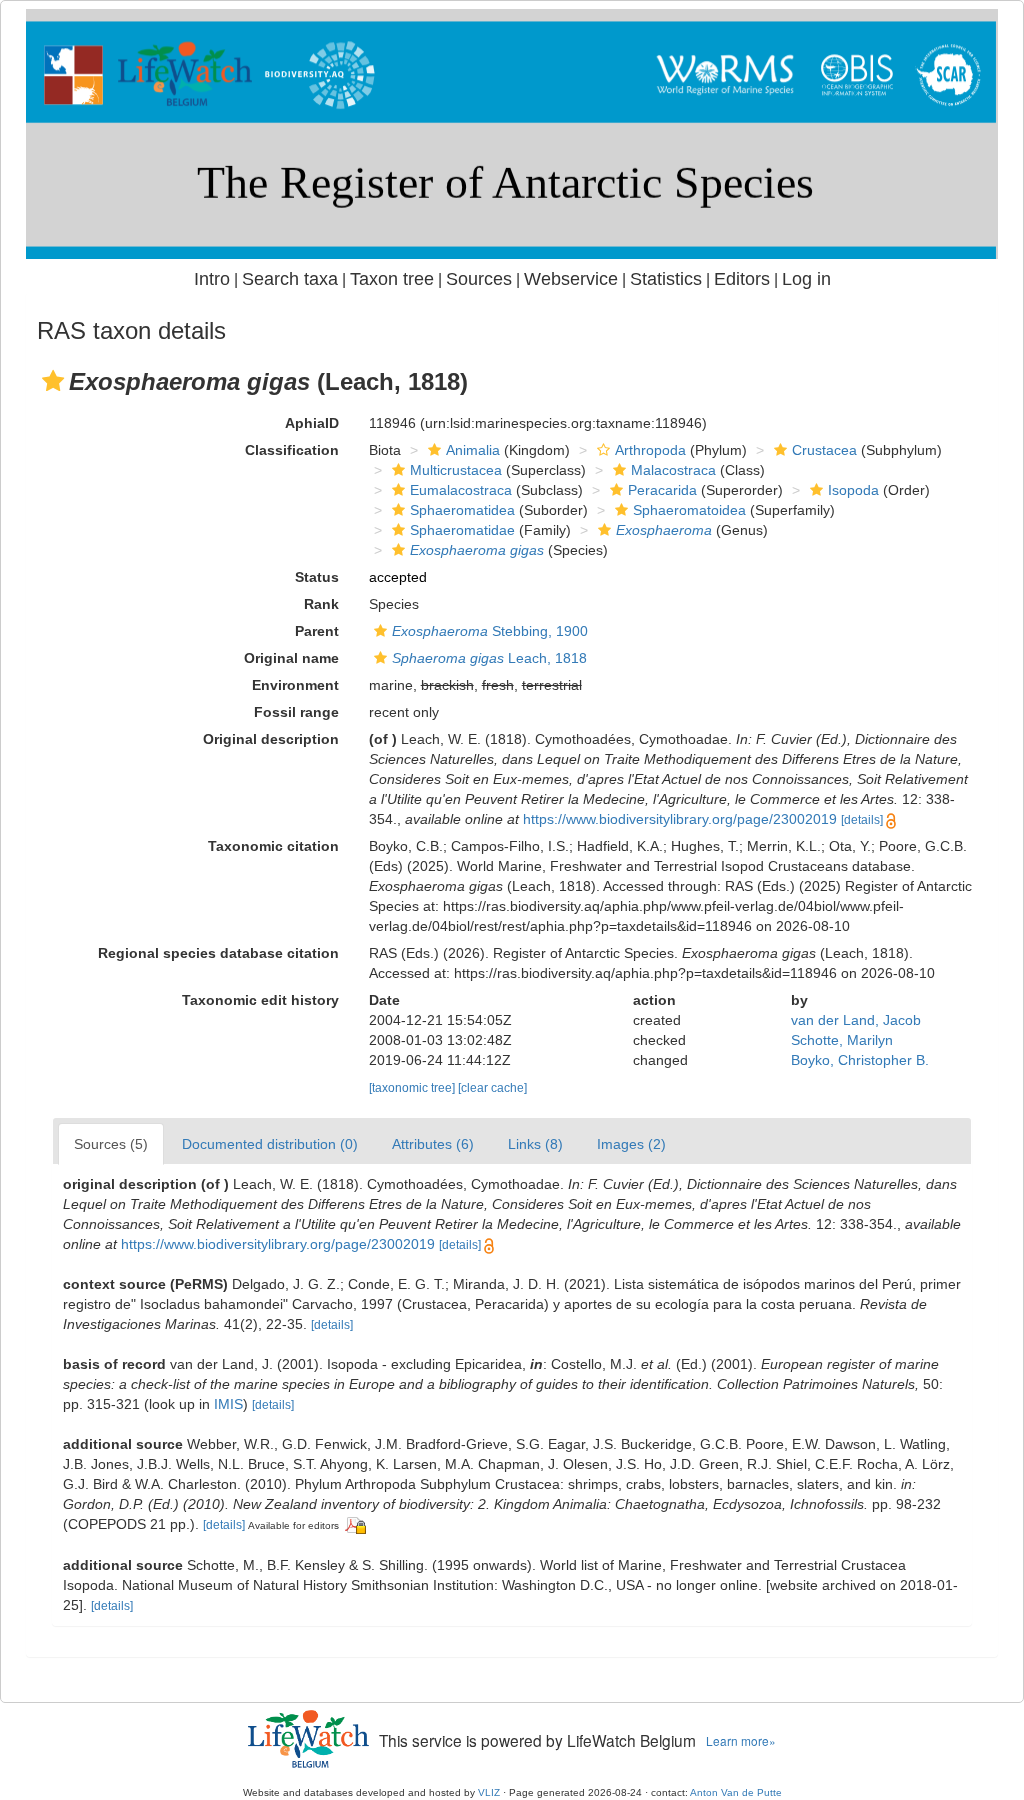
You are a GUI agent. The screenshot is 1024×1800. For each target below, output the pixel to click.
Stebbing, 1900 (490, 631)
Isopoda (853, 490)
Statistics (666, 279)
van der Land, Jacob (856, 1020)
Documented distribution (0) (270, 1144)
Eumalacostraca (461, 490)
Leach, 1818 (489, 658)
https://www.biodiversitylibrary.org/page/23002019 (680, 819)
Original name (291, 658)
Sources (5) (111, 1144)
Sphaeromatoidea (689, 510)
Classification (292, 450)
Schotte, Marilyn (842, 1040)
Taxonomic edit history (260, 1000)
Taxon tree (392, 279)
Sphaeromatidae (462, 530)
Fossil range (296, 712)
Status (317, 577)
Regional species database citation (218, 953)
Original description (271, 739)
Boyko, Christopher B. (860, 1060)
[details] (862, 820)
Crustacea (824, 450)
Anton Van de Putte (736, 1792)
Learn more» (741, 1740)
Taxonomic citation (273, 846)
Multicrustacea (456, 470)
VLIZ (489, 1792)
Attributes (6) (433, 1144)
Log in (806, 279)
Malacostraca (673, 470)
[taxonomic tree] (413, 1088)
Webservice (571, 279)
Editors (742, 279)
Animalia (473, 450)
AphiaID (312, 423)
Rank (321, 604)
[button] (53, 381)
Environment (295, 685)
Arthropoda (650, 450)
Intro (212, 279)
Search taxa (290, 279)
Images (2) (631, 1144)
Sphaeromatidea (462, 510)
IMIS (228, 1404)
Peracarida (662, 490)
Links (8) (535, 1144)
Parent (317, 631)
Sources (479, 279)
